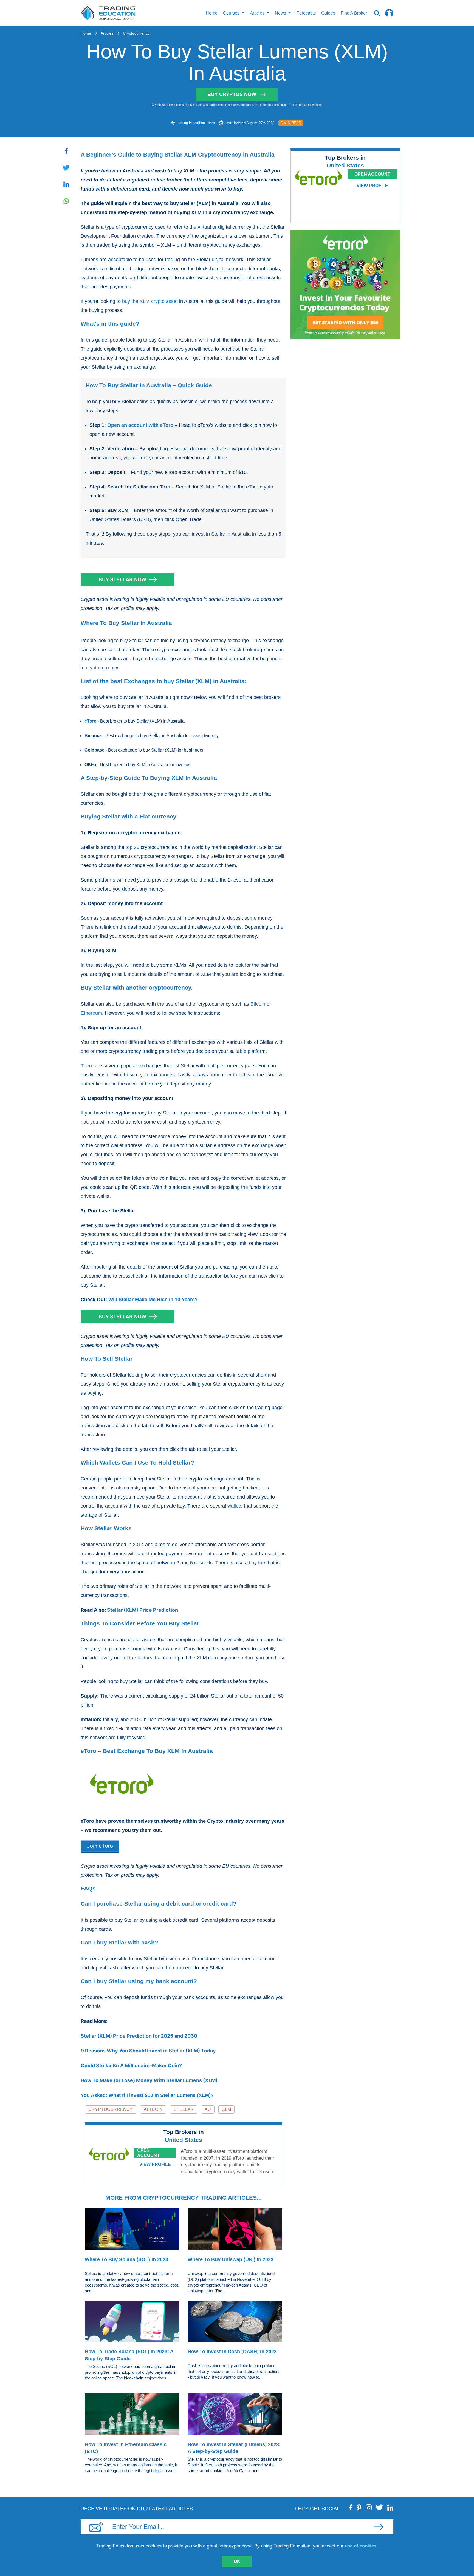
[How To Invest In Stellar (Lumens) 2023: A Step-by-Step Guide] (235, 2415)
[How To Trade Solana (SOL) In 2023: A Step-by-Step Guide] (132, 2322)
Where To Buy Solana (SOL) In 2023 (126, 2259)
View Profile (155, 2164)
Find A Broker (354, 13)
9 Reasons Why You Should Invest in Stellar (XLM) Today (148, 2051)
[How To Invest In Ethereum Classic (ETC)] (132, 2415)
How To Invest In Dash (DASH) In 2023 (232, 2352)
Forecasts (306, 13)
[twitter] (380, 2507)
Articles (107, 33)
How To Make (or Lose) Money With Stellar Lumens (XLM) (149, 2080)
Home (212, 13)
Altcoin (153, 2109)
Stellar (184, 2109)
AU (208, 2109)
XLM (226, 2109)
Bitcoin (258, 1004)
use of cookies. (361, 2546)
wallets (235, 1506)
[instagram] (369, 2507)
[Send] (379, 2527)
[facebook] (351, 2507)
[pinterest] (359, 2507)
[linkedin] (390, 2507)
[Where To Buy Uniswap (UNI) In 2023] (235, 2230)
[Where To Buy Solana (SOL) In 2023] (132, 2230)
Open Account (148, 2153)
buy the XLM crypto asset (150, 301)
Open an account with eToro (140, 425)
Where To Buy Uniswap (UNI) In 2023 (231, 2259)
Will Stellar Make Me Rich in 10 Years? (153, 1300)
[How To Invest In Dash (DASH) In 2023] (235, 2322)
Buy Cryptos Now (232, 94)
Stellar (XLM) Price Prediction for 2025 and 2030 (139, 2036)
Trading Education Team (195, 123)
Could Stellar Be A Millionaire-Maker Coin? (131, 2065)
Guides (328, 13)
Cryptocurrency (136, 33)
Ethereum (91, 1013)
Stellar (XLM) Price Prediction (143, 1610)
